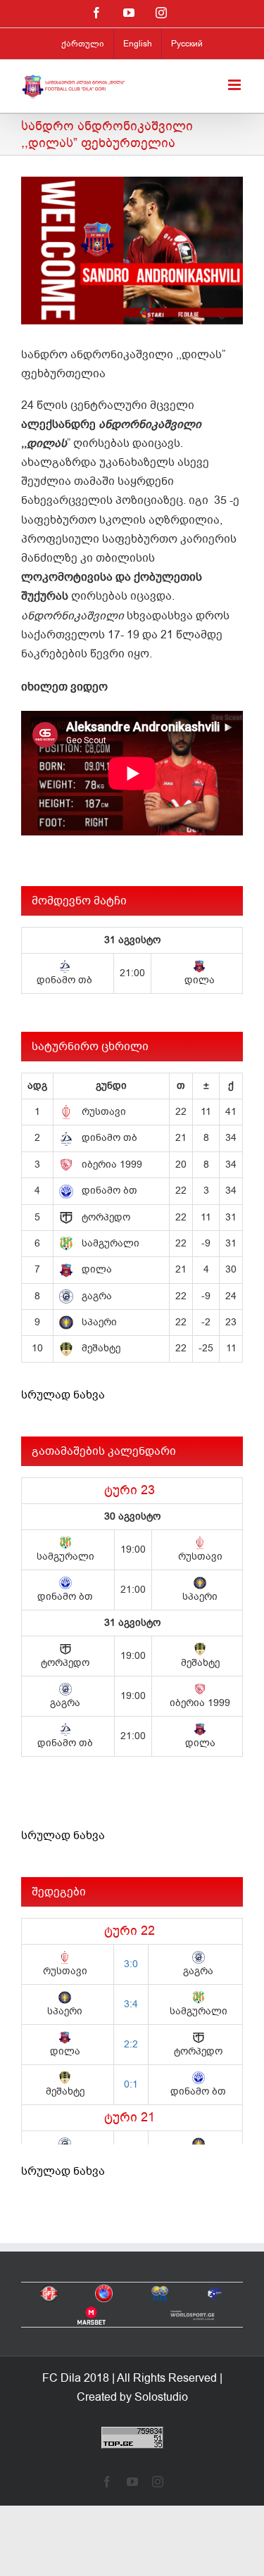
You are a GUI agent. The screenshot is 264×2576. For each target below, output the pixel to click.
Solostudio (161, 2397)
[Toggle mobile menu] (235, 85)
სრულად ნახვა (63, 1395)
